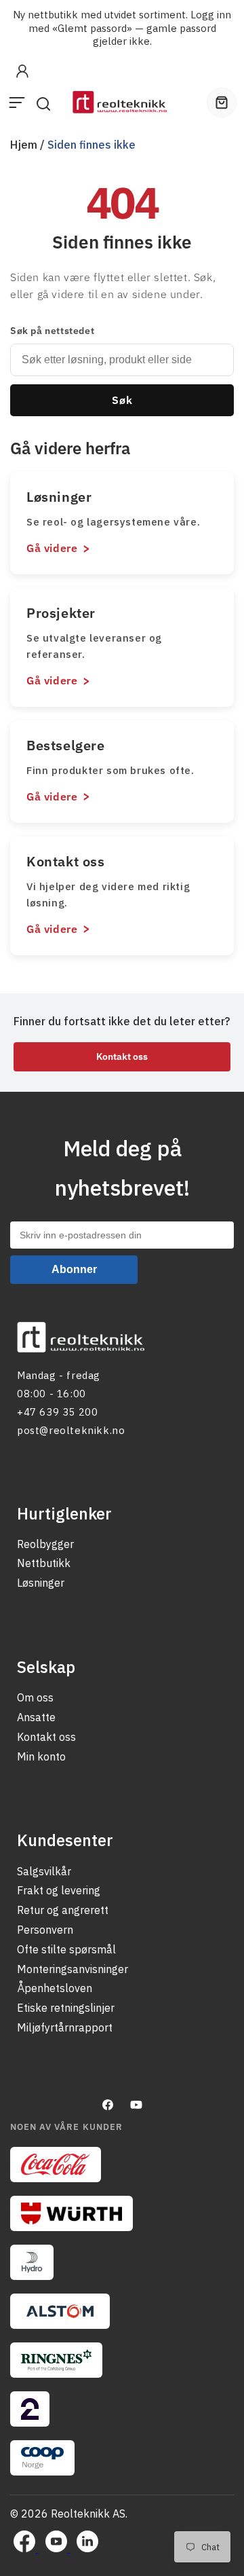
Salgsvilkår (44, 1871)
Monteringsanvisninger (73, 1969)
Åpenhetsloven (55, 1988)
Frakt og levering (59, 1890)
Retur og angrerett (63, 1910)
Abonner (74, 1269)
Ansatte (36, 1717)
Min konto (41, 1756)
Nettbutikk (44, 1563)
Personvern (45, 1930)
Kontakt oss (122, 1056)
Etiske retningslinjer (66, 2008)
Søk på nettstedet (52, 331)
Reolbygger (45, 1544)
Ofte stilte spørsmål (66, 1949)
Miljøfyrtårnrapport (65, 2027)
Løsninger (41, 1583)
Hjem (24, 145)
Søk (122, 400)
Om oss (35, 1697)
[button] (17, 103)
